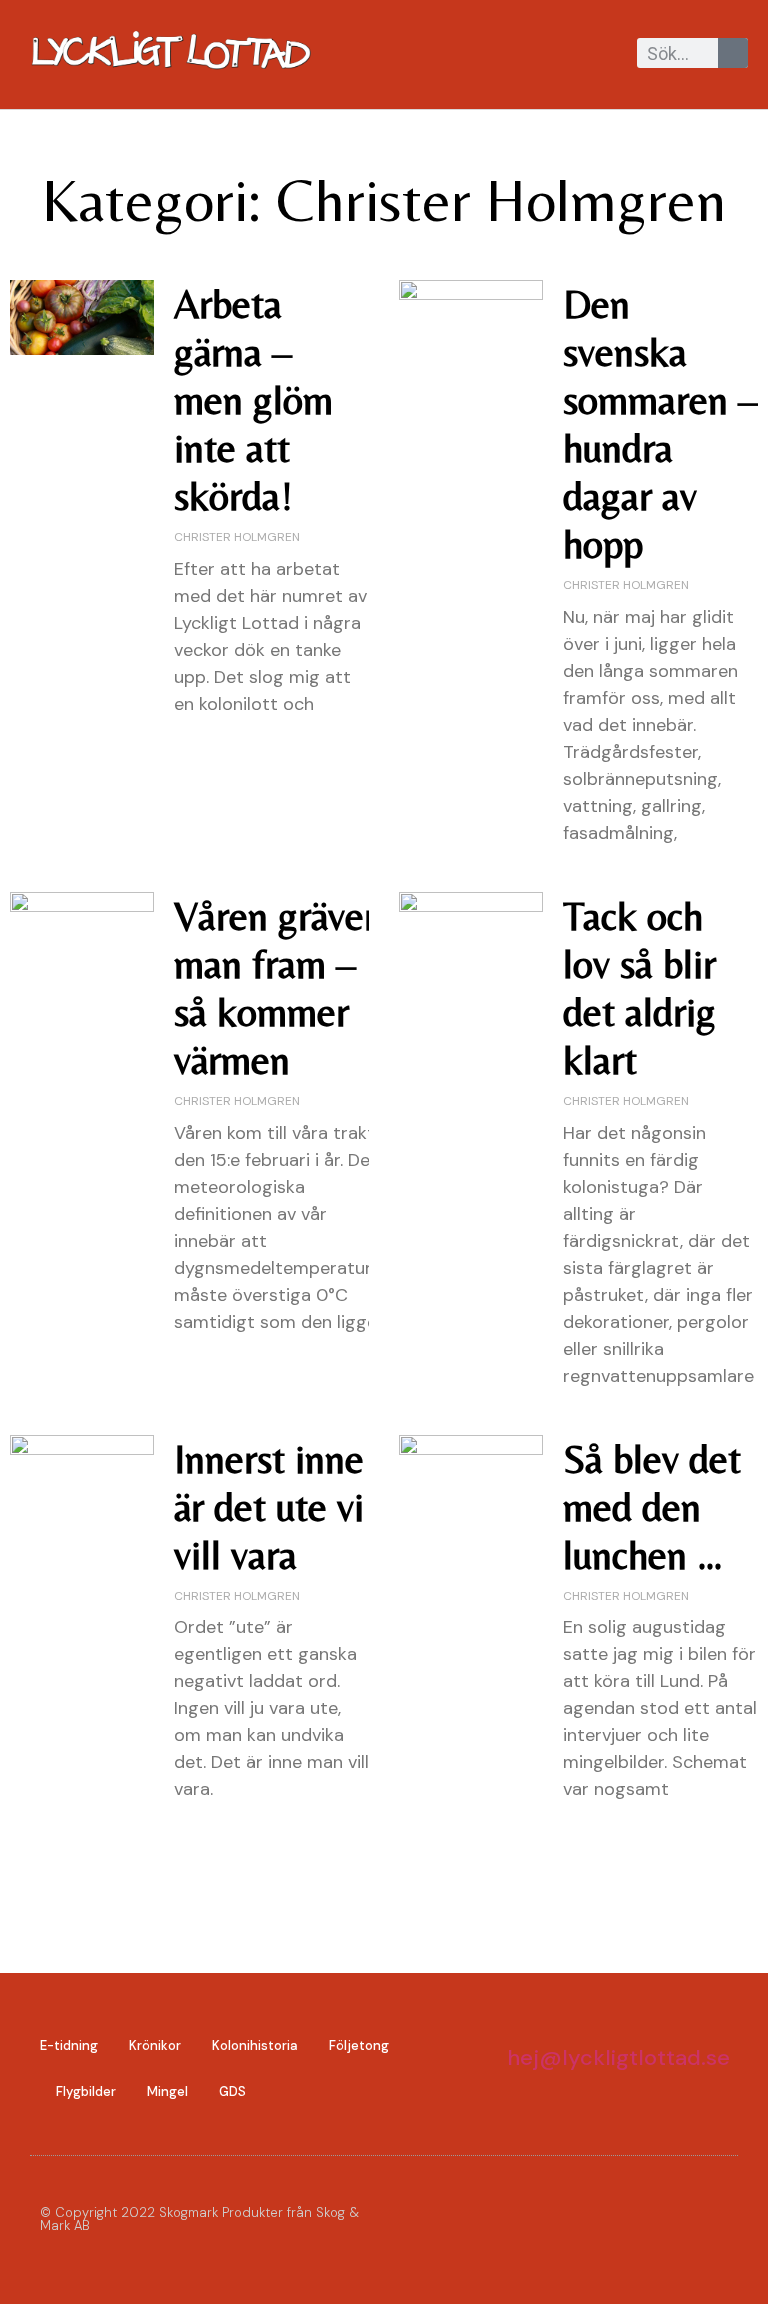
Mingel (167, 2091)
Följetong (359, 2045)
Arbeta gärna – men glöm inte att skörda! (253, 400)
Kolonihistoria (255, 2045)
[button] (618, 54)
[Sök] (733, 53)
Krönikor (155, 2045)
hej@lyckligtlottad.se (618, 2057)
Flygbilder (86, 2091)
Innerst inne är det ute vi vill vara (269, 1507)
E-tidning (69, 2045)
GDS (232, 2091)
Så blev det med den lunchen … (652, 1507)
